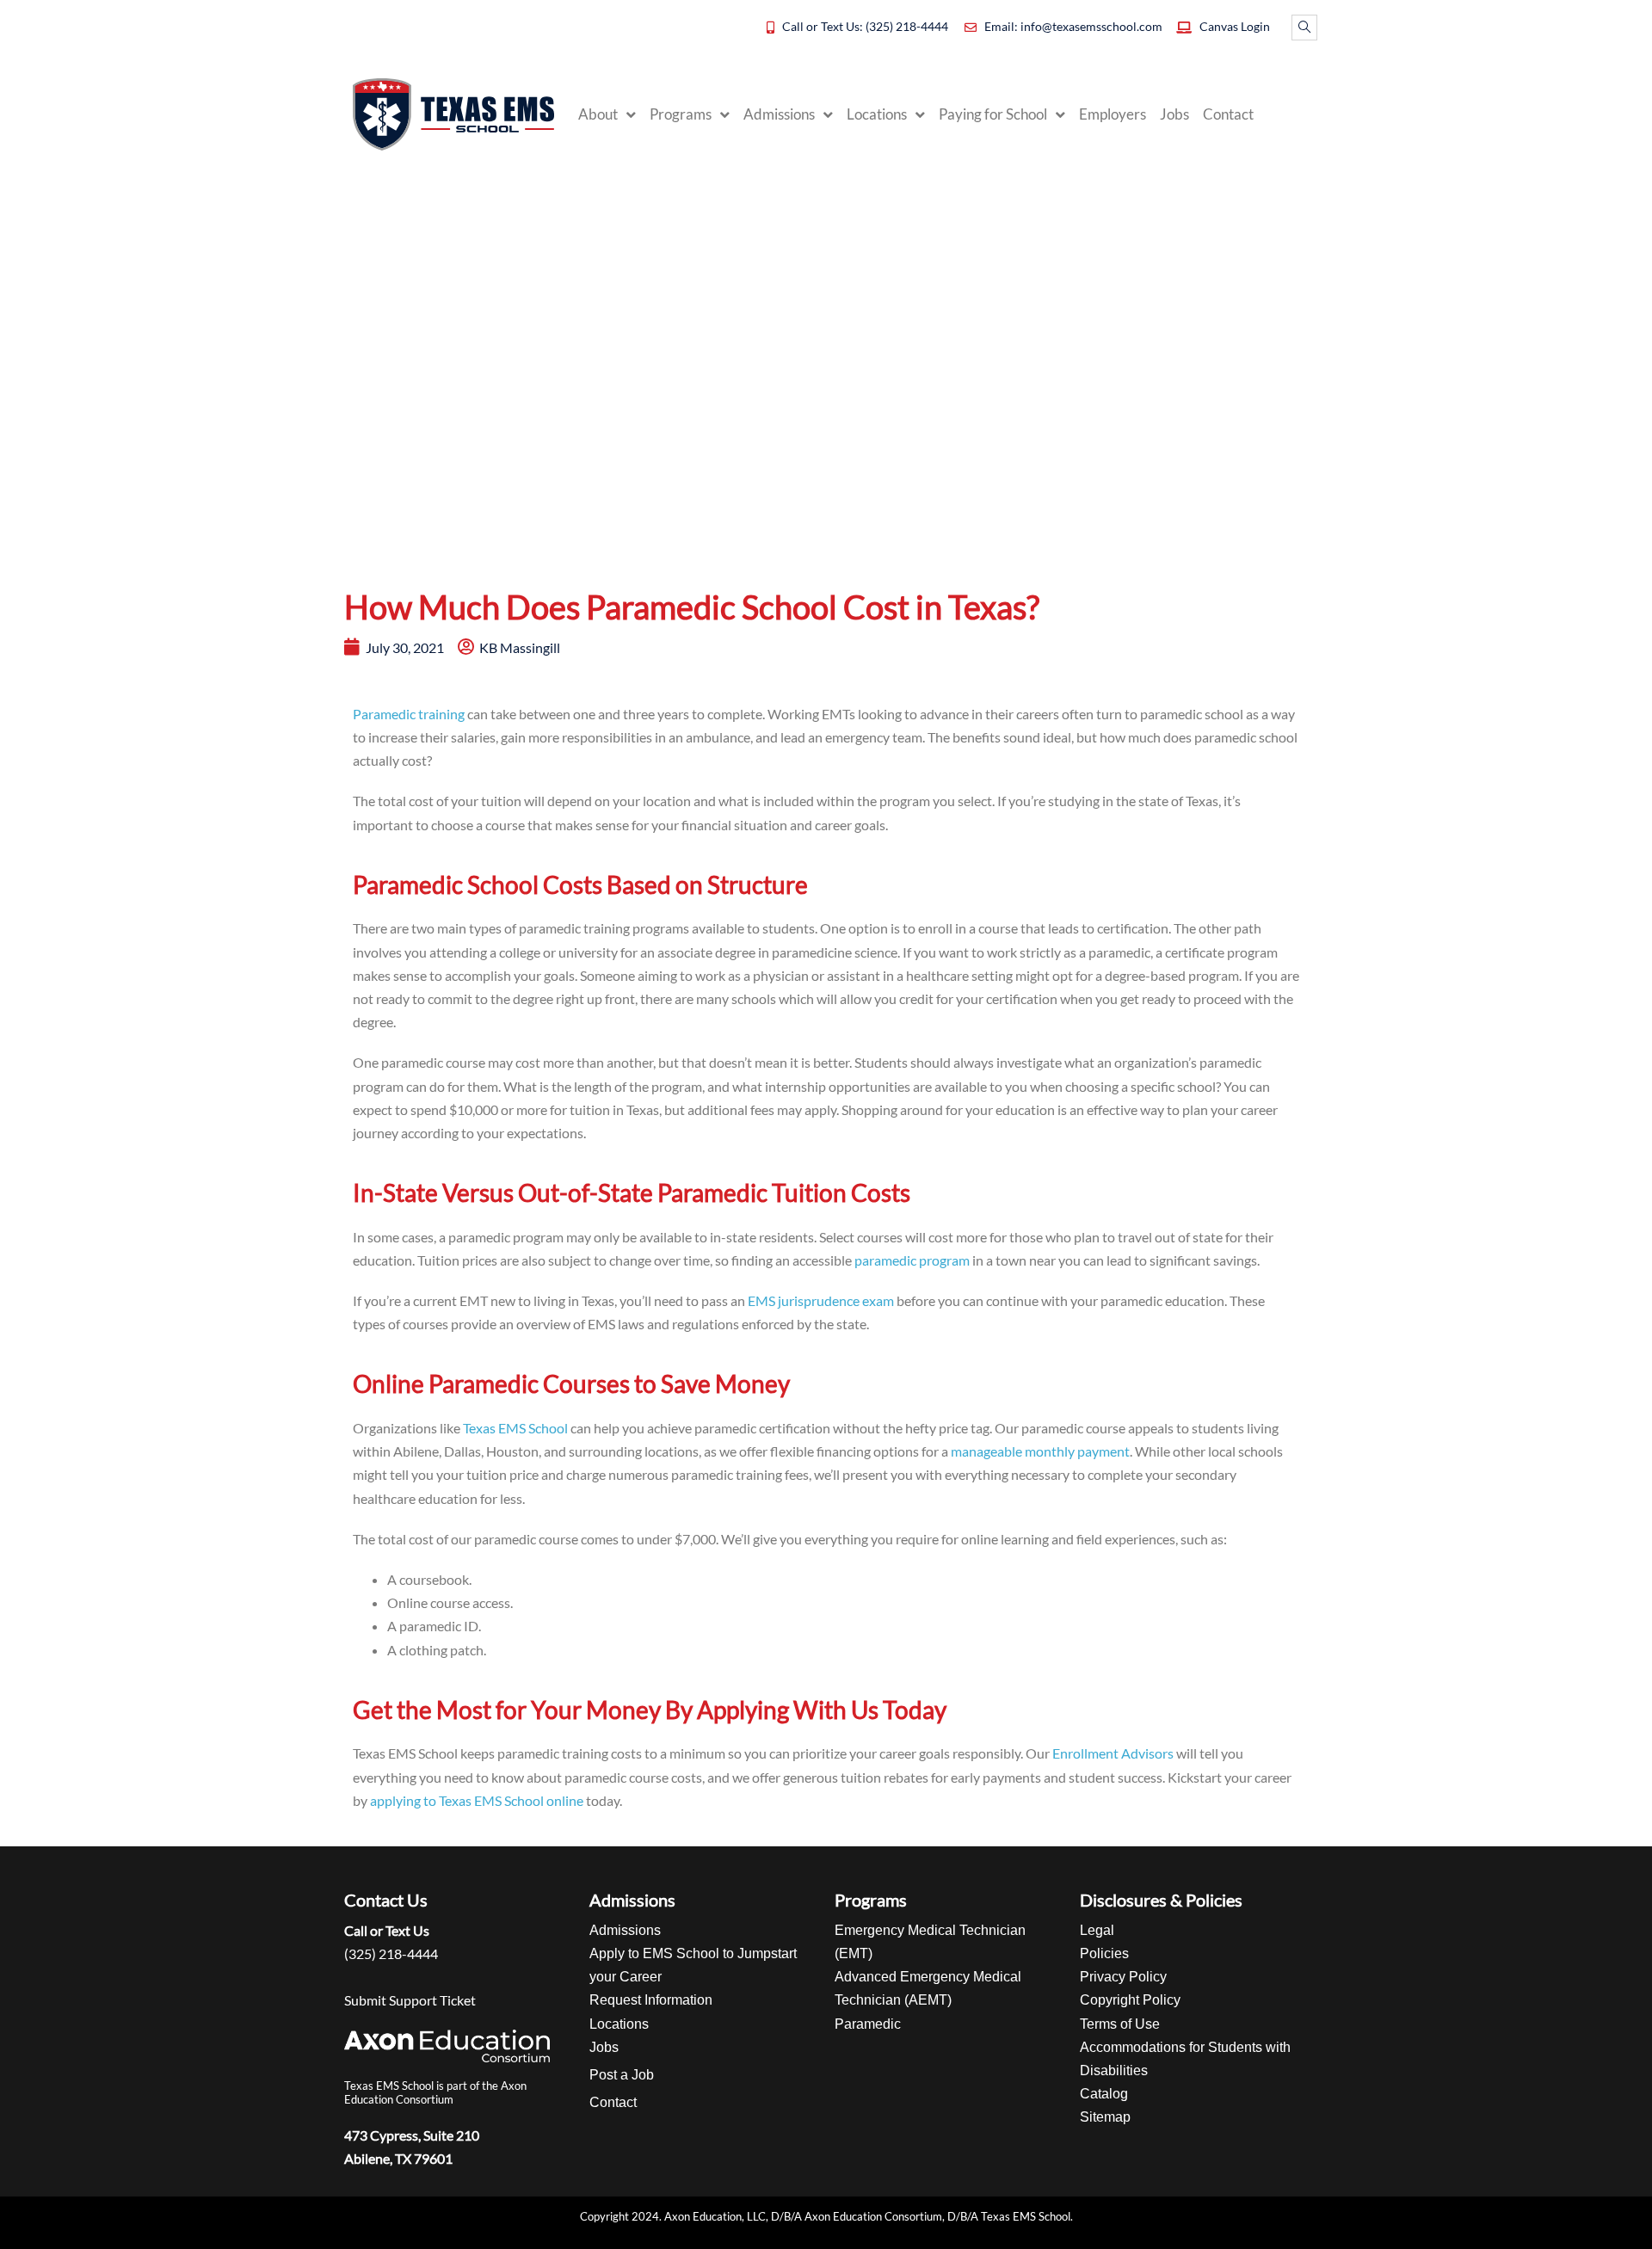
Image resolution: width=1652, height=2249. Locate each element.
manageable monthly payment (1040, 1451)
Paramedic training (409, 714)
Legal (1097, 1930)
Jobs (1174, 114)
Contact (1228, 114)
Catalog (1104, 2094)
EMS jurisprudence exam (821, 1300)
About (598, 114)
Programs (681, 114)
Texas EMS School (515, 1428)
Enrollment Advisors (1113, 1753)
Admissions (779, 114)
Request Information (651, 2000)
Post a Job (622, 2075)
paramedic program (912, 1260)
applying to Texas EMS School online (477, 1800)
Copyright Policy (1130, 2000)
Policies (1104, 1953)
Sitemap (1105, 2117)
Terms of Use (1120, 2024)
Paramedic (868, 2024)
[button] (1304, 28)
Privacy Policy (1123, 1977)
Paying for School (993, 114)
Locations (877, 114)
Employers (1113, 114)
